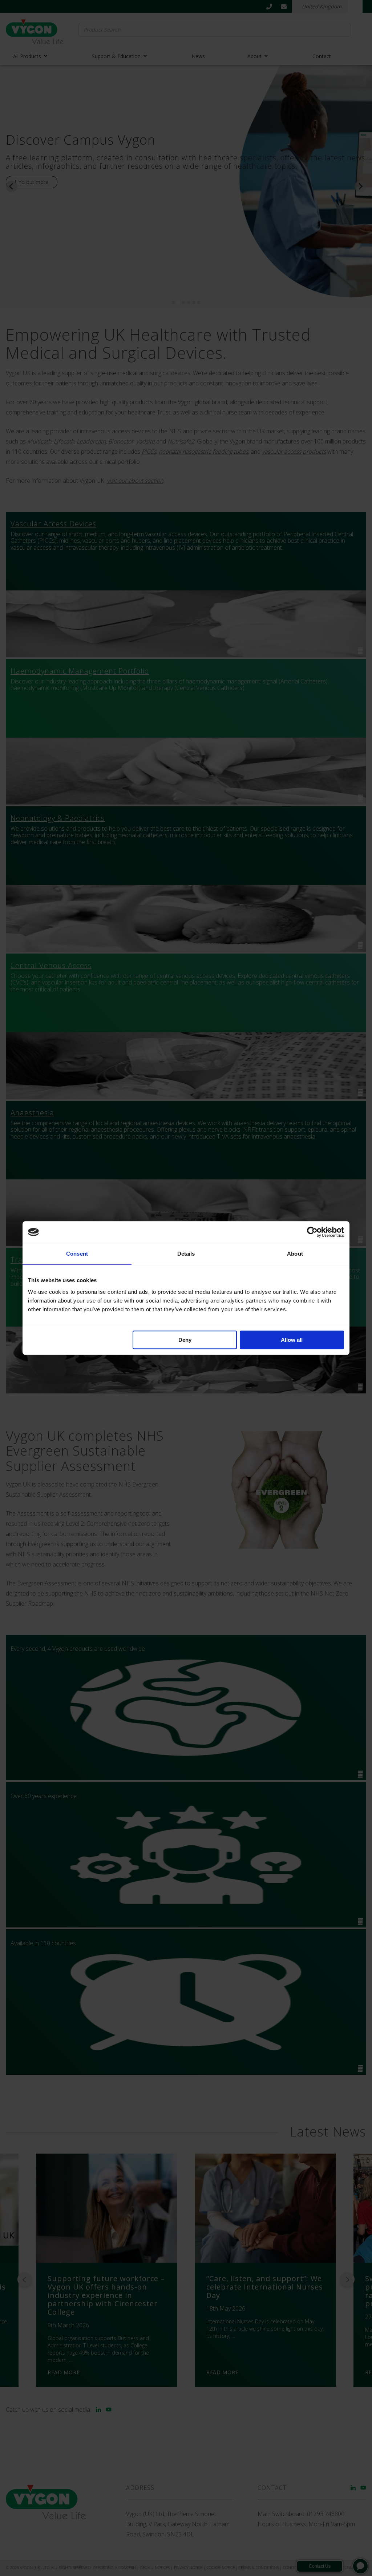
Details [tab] (186, 1254)
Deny (185, 1340)
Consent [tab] (77, 1254)
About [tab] (295, 1254)
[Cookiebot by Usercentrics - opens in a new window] (312, 1232)
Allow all (292, 1340)
